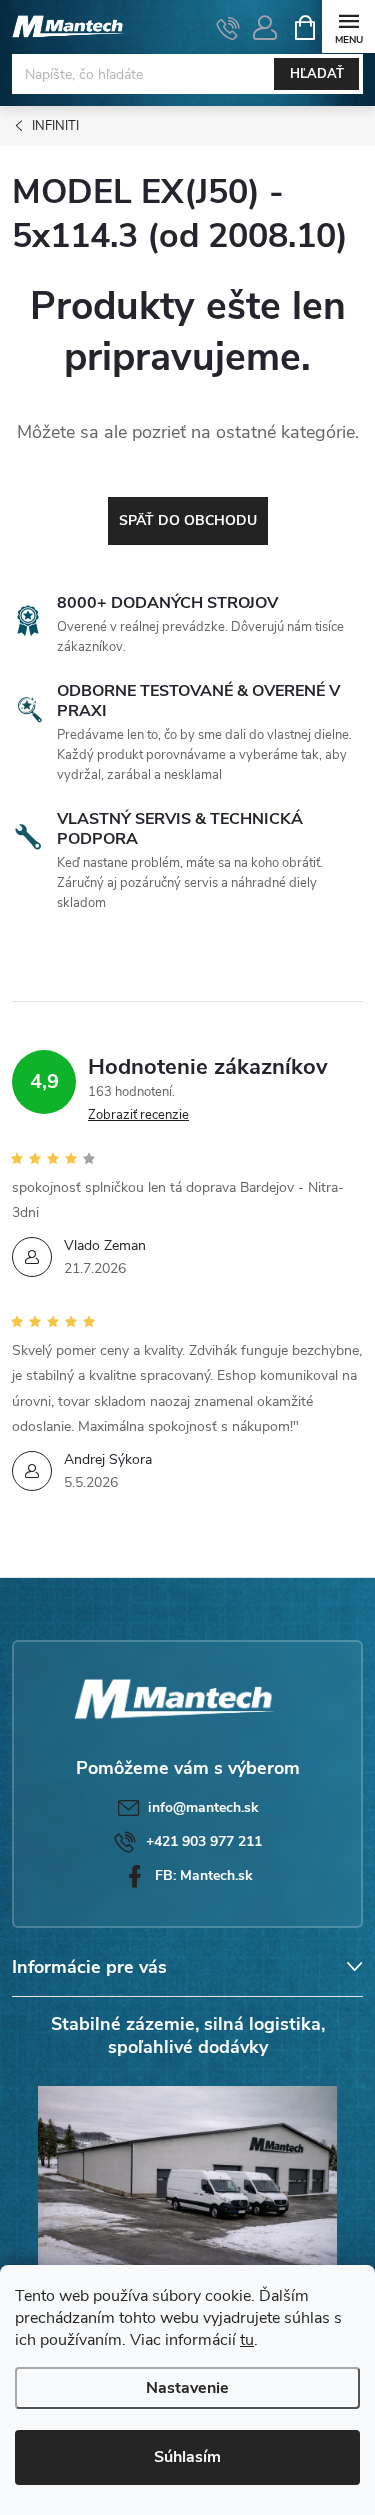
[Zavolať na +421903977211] (228, 28)
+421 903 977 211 (204, 1841)
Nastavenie (187, 2388)
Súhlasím (187, 2457)
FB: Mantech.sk (204, 1875)
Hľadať (317, 74)
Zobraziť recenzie (138, 1115)
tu (247, 2340)
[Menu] (348, 26)
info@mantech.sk (203, 1807)
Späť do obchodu (188, 520)
